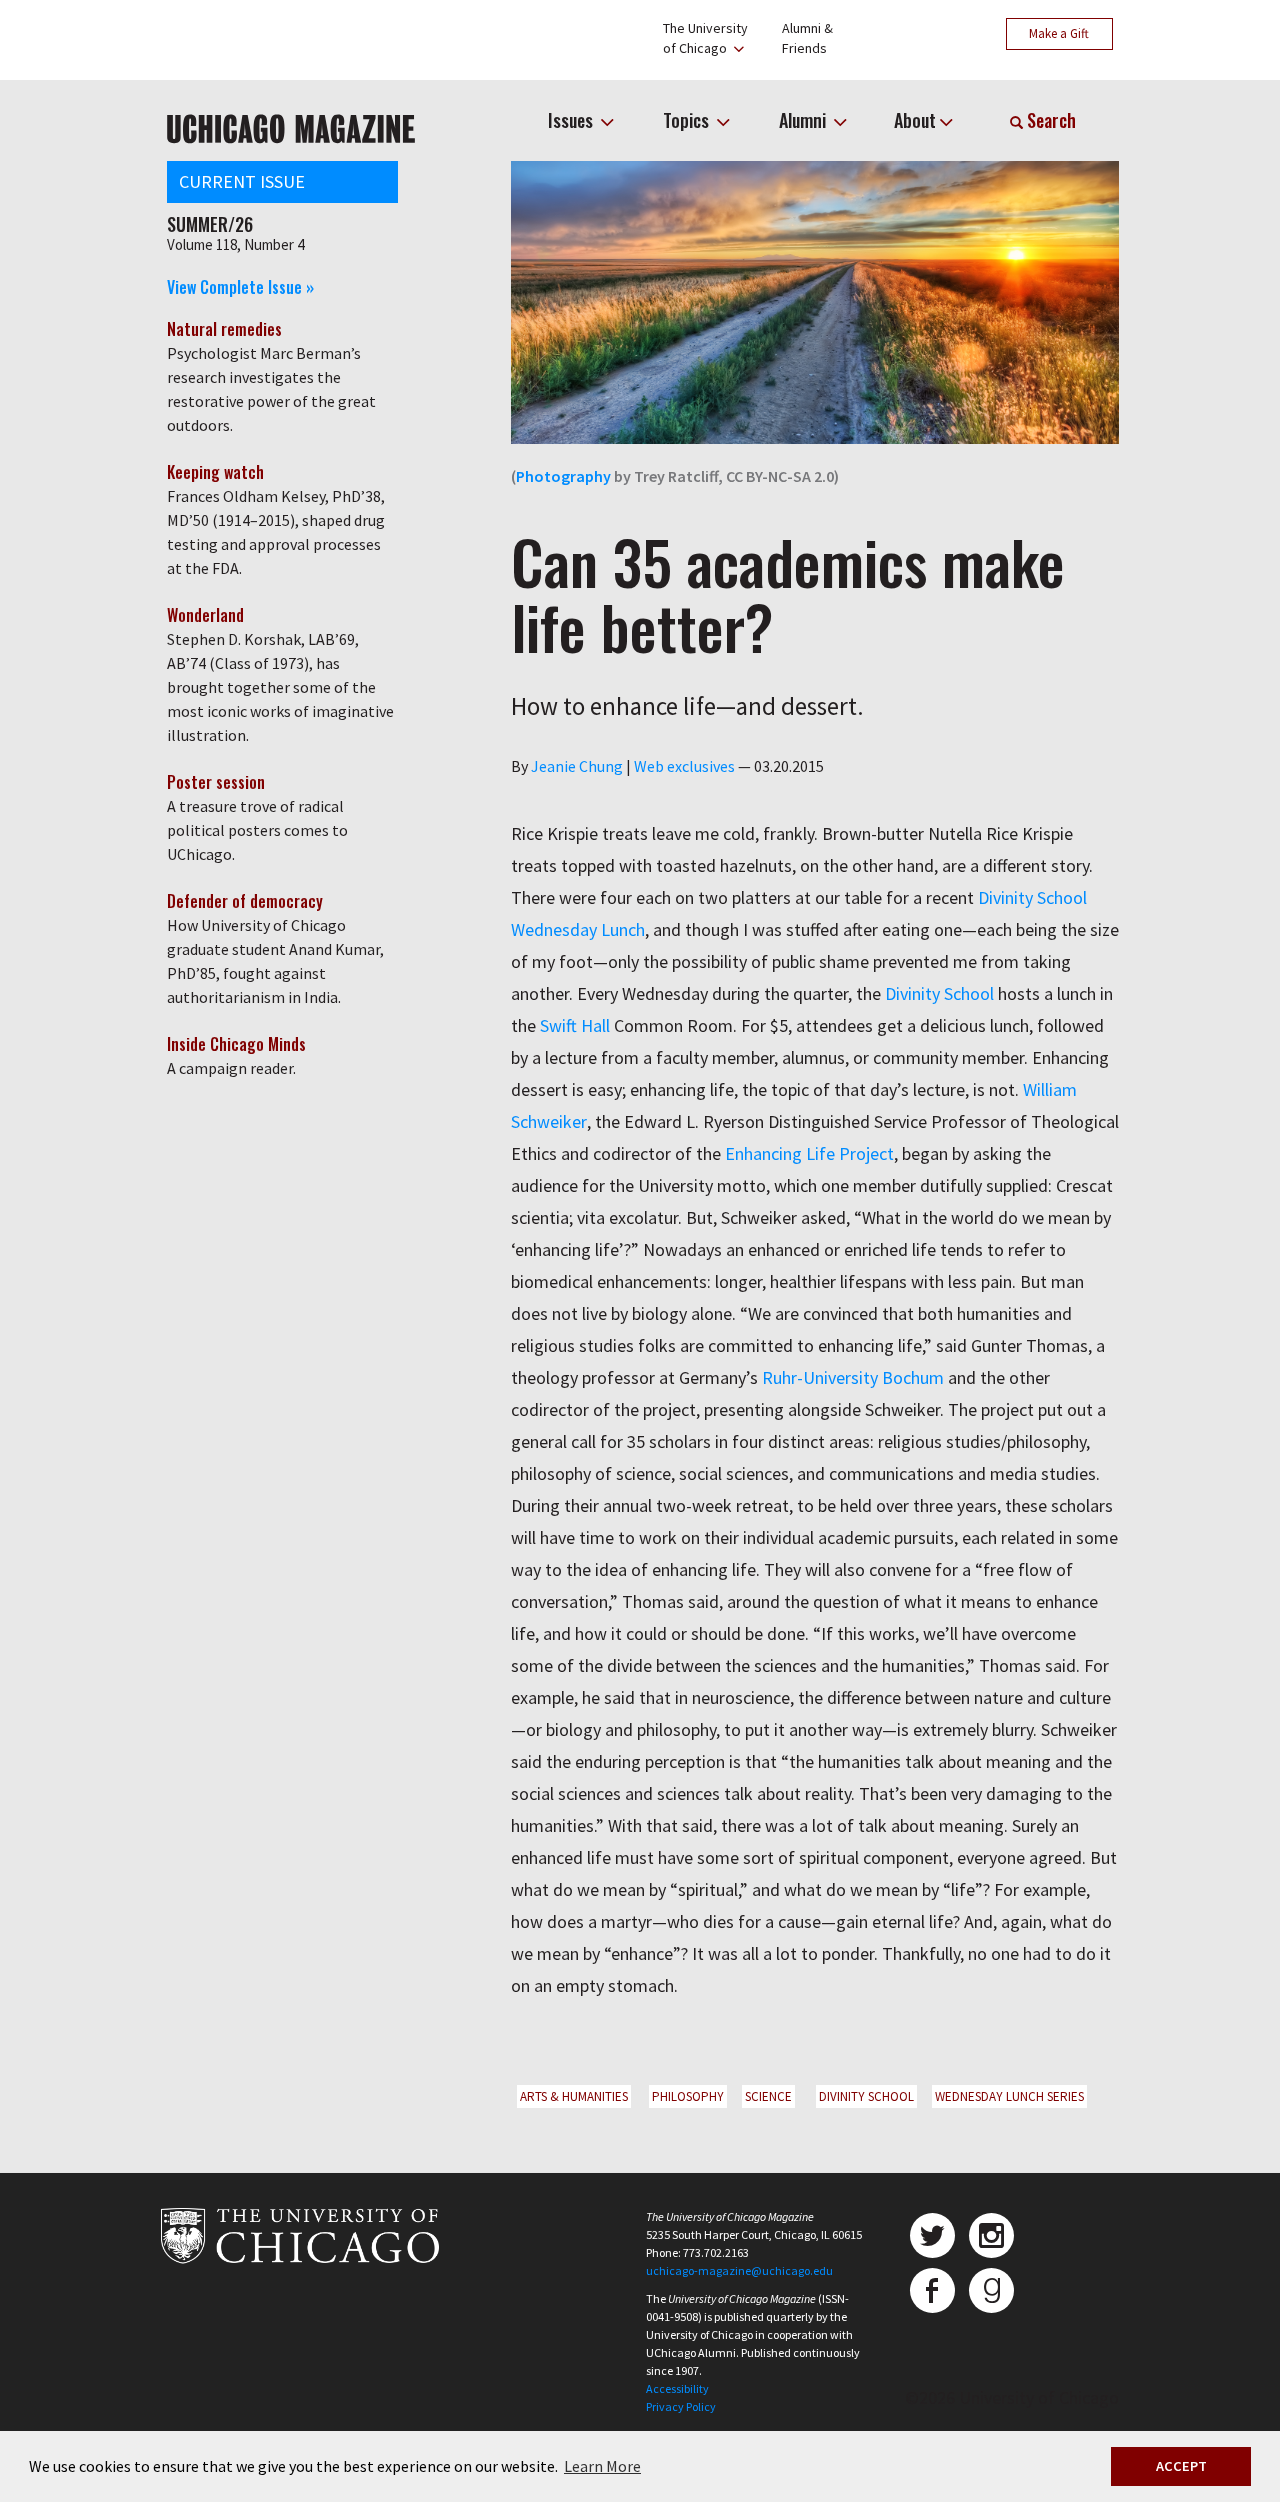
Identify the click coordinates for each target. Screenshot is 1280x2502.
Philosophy (688, 2096)
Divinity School (939, 993)
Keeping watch (215, 472)
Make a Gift (1059, 33)
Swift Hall (575, 1025)
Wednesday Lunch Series (1009, 2096)
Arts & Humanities (574, 2096)
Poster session (216, 782)
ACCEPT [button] (1181, 2466)
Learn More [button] (602, 2466)
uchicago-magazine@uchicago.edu (739, 2270)
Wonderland (205, 615)
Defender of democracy (245, 901)
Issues (572, 120)
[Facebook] (932, 2290)
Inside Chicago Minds (236, 1044)
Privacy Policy (681, 2406)
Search (1049, 120)
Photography (563, 476)
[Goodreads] (991, 2290)
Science (768, 2096)
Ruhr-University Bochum (851, 1377)
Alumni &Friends (807, 38)
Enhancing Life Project (809, 1153)
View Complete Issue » (240, 287)
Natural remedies (224, 329)
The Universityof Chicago (705, 38)
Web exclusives (684, 766)
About (915, 120)
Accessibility (677, 2388)
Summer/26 (210, 224)
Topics (688, 120)
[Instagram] (991, 2235)
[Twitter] (932, 2235)
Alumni (804, 120)
